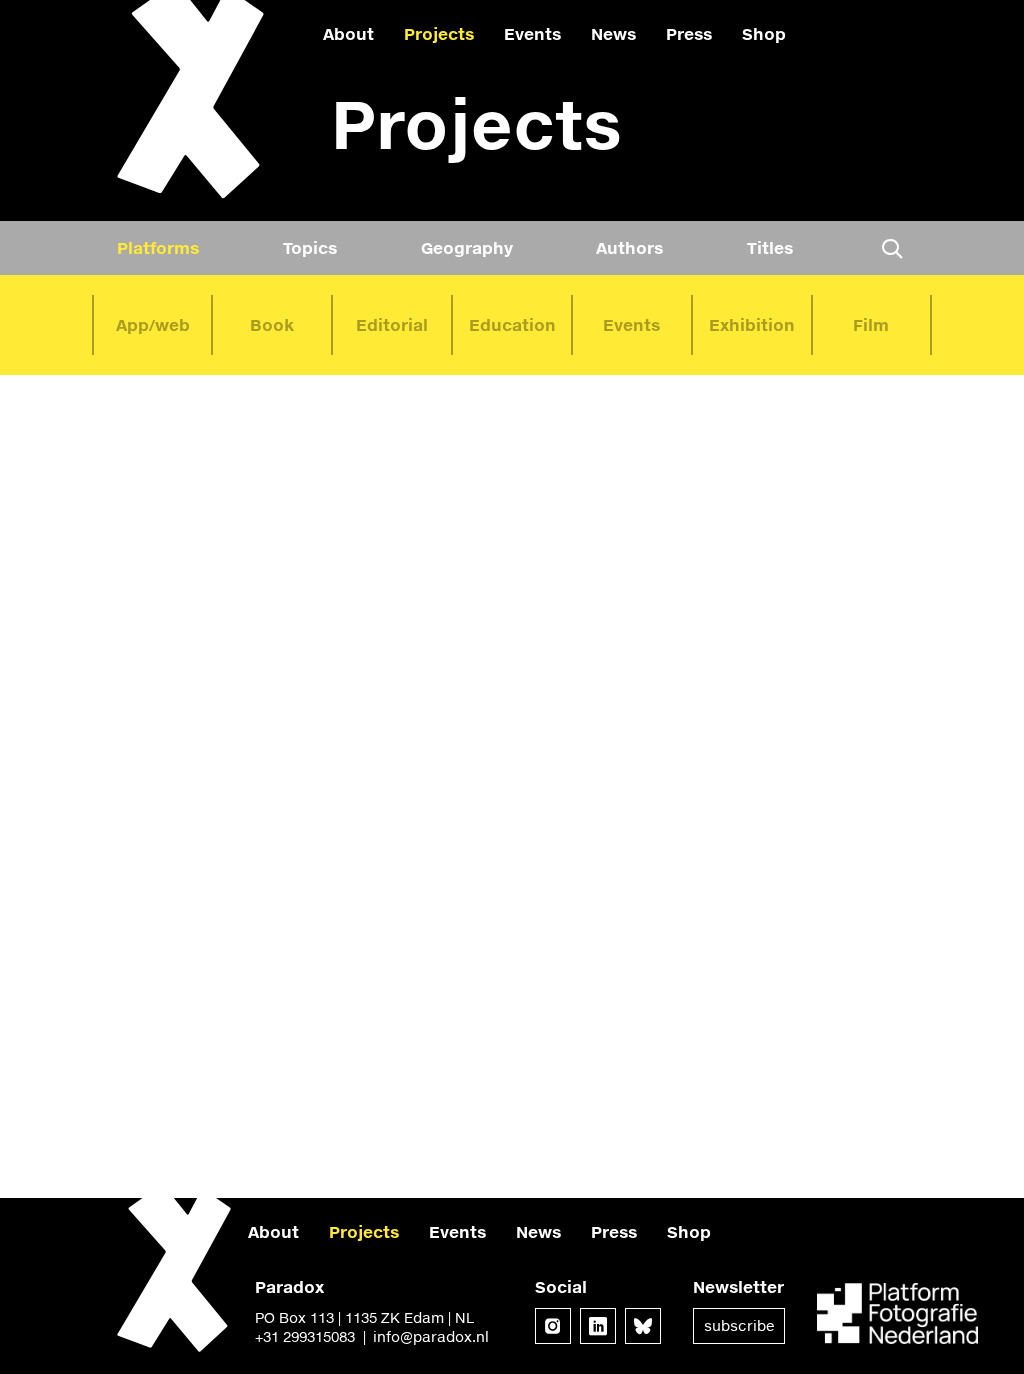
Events (532, 33)
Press (689, 33)
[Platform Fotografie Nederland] (897, 1315)
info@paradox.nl (431, 1336)
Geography (467, 247)
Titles (770, 247)
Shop (764, 33)
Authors (629, 247)
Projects (439, 33)
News (613, 33)
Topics (310, 247)
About (348, 33)
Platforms (158, 247)
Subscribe (739, 1325)
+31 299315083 (305, 1336)
